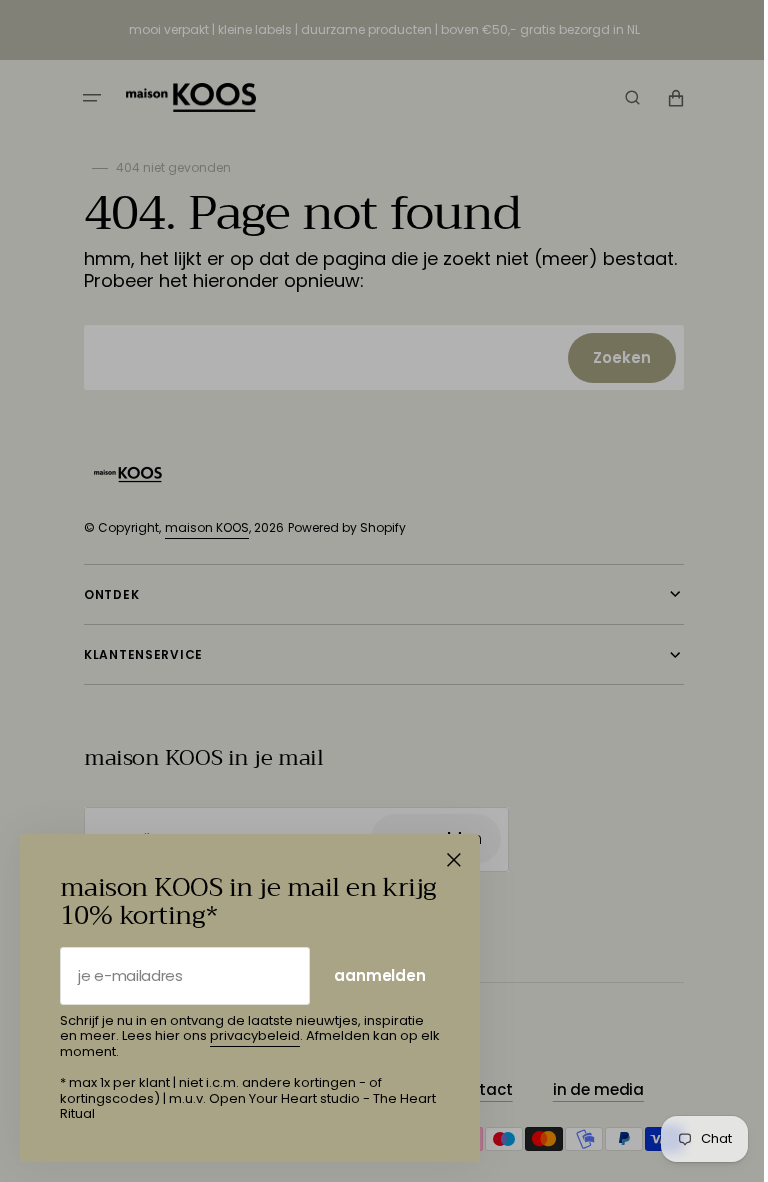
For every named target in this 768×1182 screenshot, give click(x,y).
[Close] (454, 860)
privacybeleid (255, 1035)
